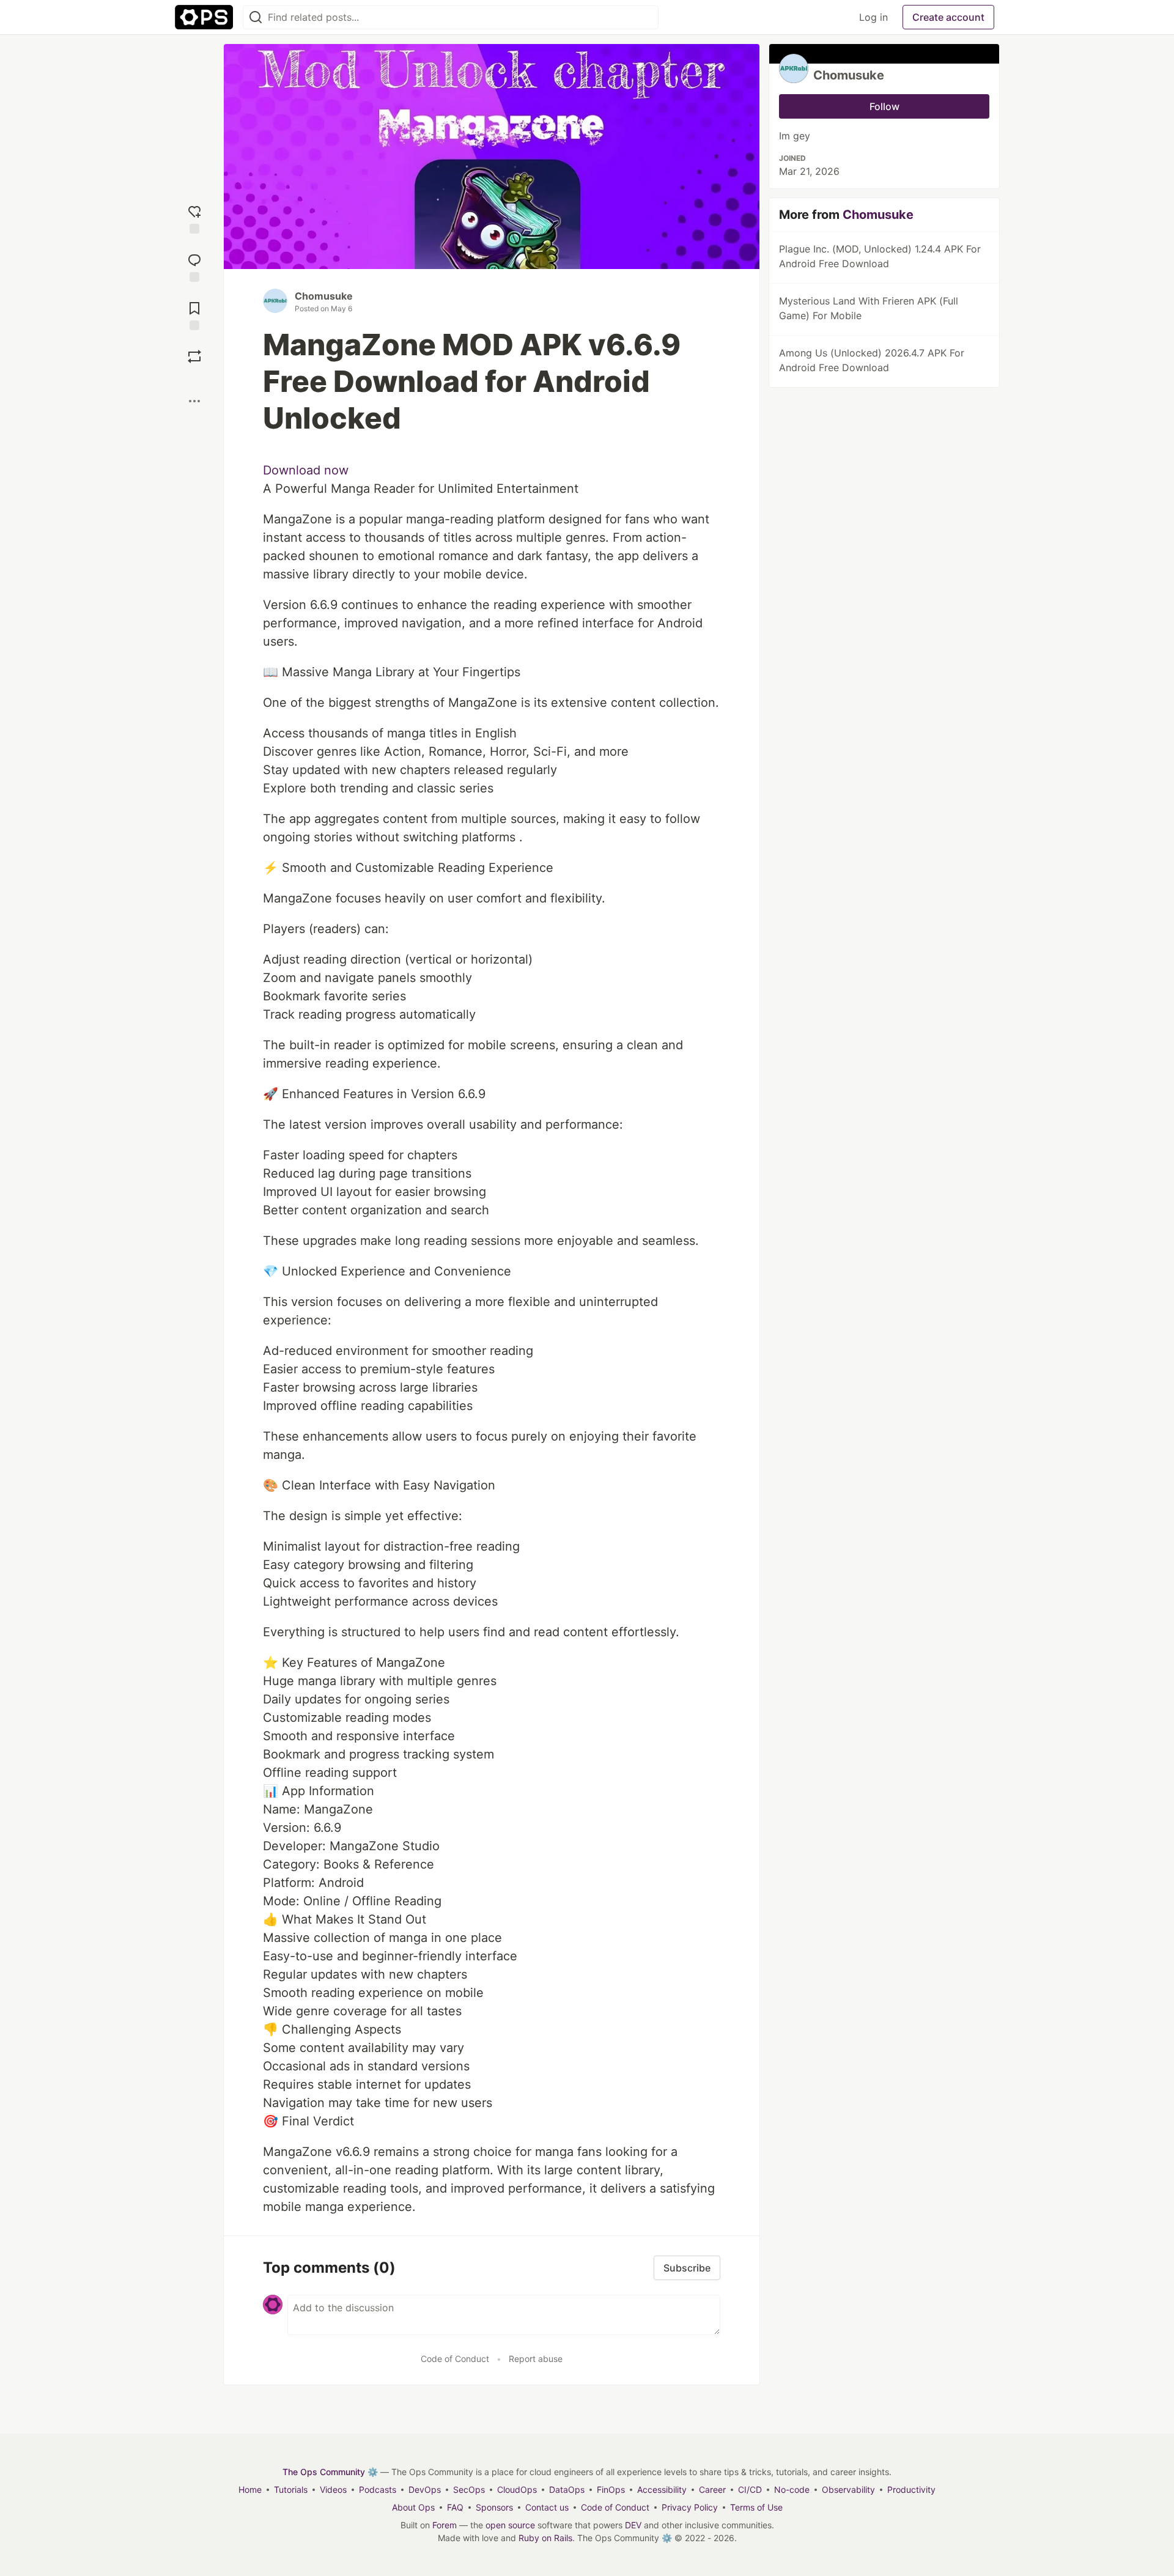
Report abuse (536, 2359)
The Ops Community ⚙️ (330, 2472)
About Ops (413, 2507)
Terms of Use (756, 2507)
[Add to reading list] (194, 315)
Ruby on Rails (545, 2538)
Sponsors (494, 2507)
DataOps (567, 2489)
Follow (884, 106)
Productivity (911, 2489)
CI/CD (750, 2489)
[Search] (256, 17)
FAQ (455, 2507)
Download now (306, 470)
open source (510, 2525)
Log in (873, 17)
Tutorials (291, 2489)
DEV (633, 2525)
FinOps (611, 2489)
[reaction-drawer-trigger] (194, 218)
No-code (792, 2489)
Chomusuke (324, 296)
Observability (848, 2489)
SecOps (469, 2489)
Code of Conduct (455, 2359)
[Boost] (194, 356)
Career (712, 2489)
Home (250, 2489)
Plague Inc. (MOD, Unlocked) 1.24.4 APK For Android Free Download (880, 256)
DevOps (425, 2489)
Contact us (547, 2507)
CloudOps (517, 2489)
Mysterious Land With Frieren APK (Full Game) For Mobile (869, 308)
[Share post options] (194, 401)
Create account (948, 17)
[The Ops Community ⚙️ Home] (204, 17)
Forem (445, 2525)
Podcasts (378, 2489)
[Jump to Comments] (194, 266)
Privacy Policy (690, 2507)
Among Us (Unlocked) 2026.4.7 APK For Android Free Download (872, 360)
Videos (333, 2489)
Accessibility (662, 2489)
